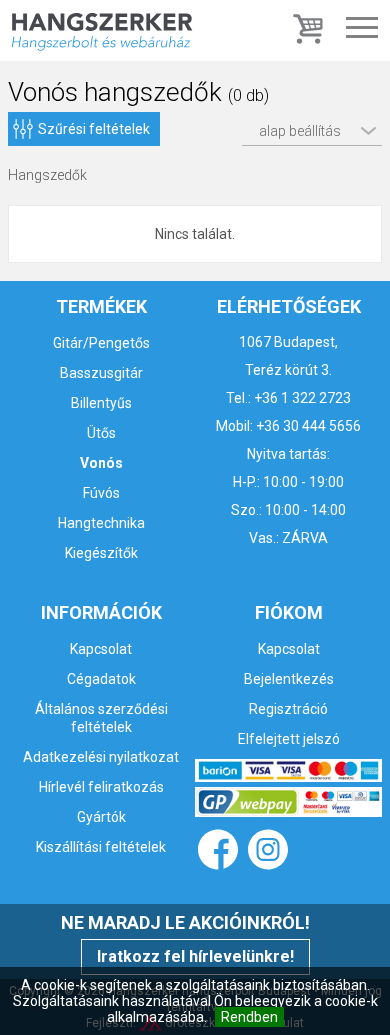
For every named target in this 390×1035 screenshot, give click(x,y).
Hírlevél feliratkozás (101, 787)
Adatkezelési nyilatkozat (101, 757)
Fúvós (101, 493)
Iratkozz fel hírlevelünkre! (195, 956)
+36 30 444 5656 (308, 426)
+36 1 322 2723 (302, 398)
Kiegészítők (101, 553)
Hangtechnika (101, 523)
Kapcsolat (101, 649)
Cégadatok (101, 679)
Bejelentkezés (289, 679)
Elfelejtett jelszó (289, 739)
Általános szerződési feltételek (101, 718)
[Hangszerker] (101, 30)
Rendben (249, 1017)
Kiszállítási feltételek (101, 847)
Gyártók (101, 817)
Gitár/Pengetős (101, 343)
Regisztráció (288, 709)
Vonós (101, 463)
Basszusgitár (101, 373)
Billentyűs (101, 403)
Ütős (101, 433)
